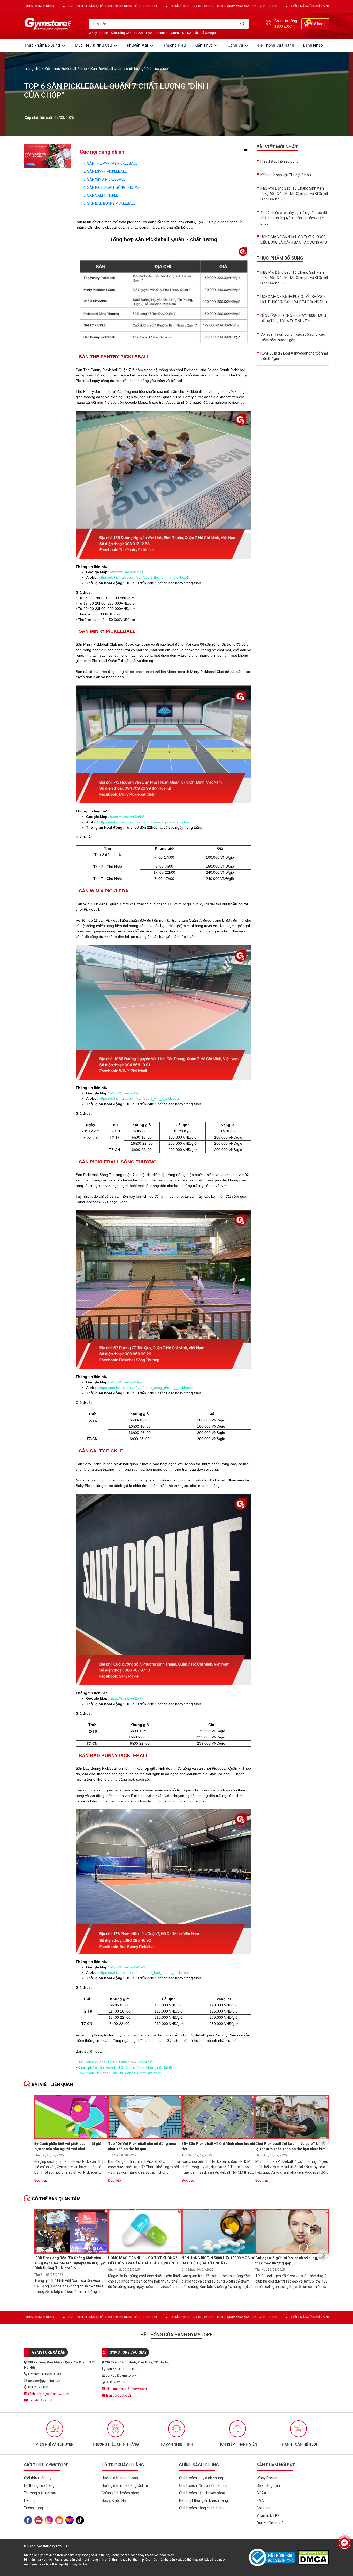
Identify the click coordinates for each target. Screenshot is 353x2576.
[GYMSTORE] (49, 24)
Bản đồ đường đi (41, 2400)
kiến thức (204, 45)
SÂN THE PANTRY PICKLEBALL (112, 163)
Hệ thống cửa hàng (276, 45)
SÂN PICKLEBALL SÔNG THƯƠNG (114, 187)
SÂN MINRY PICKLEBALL (107, 171)
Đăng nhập (313, 45)
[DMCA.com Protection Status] (313, 2557)
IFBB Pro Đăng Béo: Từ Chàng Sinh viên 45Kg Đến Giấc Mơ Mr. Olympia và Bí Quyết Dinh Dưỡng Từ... (294, 194)
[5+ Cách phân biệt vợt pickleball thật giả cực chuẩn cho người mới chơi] (71, 2117)
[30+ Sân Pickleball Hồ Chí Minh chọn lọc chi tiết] (218, 2117)
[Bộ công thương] (273, 2557)
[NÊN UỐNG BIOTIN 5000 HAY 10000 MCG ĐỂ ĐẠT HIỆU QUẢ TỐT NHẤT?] (218, 2231)
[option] (71, 2142)
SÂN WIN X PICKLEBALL (106, 179)
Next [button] (323, 2142)
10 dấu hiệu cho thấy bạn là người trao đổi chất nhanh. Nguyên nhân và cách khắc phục (294, 218)
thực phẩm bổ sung (43, 45)
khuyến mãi (138, 45)
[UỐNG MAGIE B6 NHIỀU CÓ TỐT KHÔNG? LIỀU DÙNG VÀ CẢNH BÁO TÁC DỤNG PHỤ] (145, 2231)
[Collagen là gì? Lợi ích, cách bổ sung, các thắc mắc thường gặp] (292, 2231)
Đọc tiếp (41, 2180)
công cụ (236, 45)
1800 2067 (283, 26)
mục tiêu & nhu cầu (94, 45)
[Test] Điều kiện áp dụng (280, 161)
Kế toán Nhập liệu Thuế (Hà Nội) (286, 175)
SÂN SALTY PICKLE (103, 195)
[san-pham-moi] (47, 156)
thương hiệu (174, 45)
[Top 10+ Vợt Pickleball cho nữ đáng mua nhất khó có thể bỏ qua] (145, 2117)
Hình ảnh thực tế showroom (48, 2394)
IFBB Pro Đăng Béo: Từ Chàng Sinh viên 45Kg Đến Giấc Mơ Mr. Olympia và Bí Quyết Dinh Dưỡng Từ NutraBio (70, 2263)
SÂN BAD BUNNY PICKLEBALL (111, 203)
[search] (243, 24)
